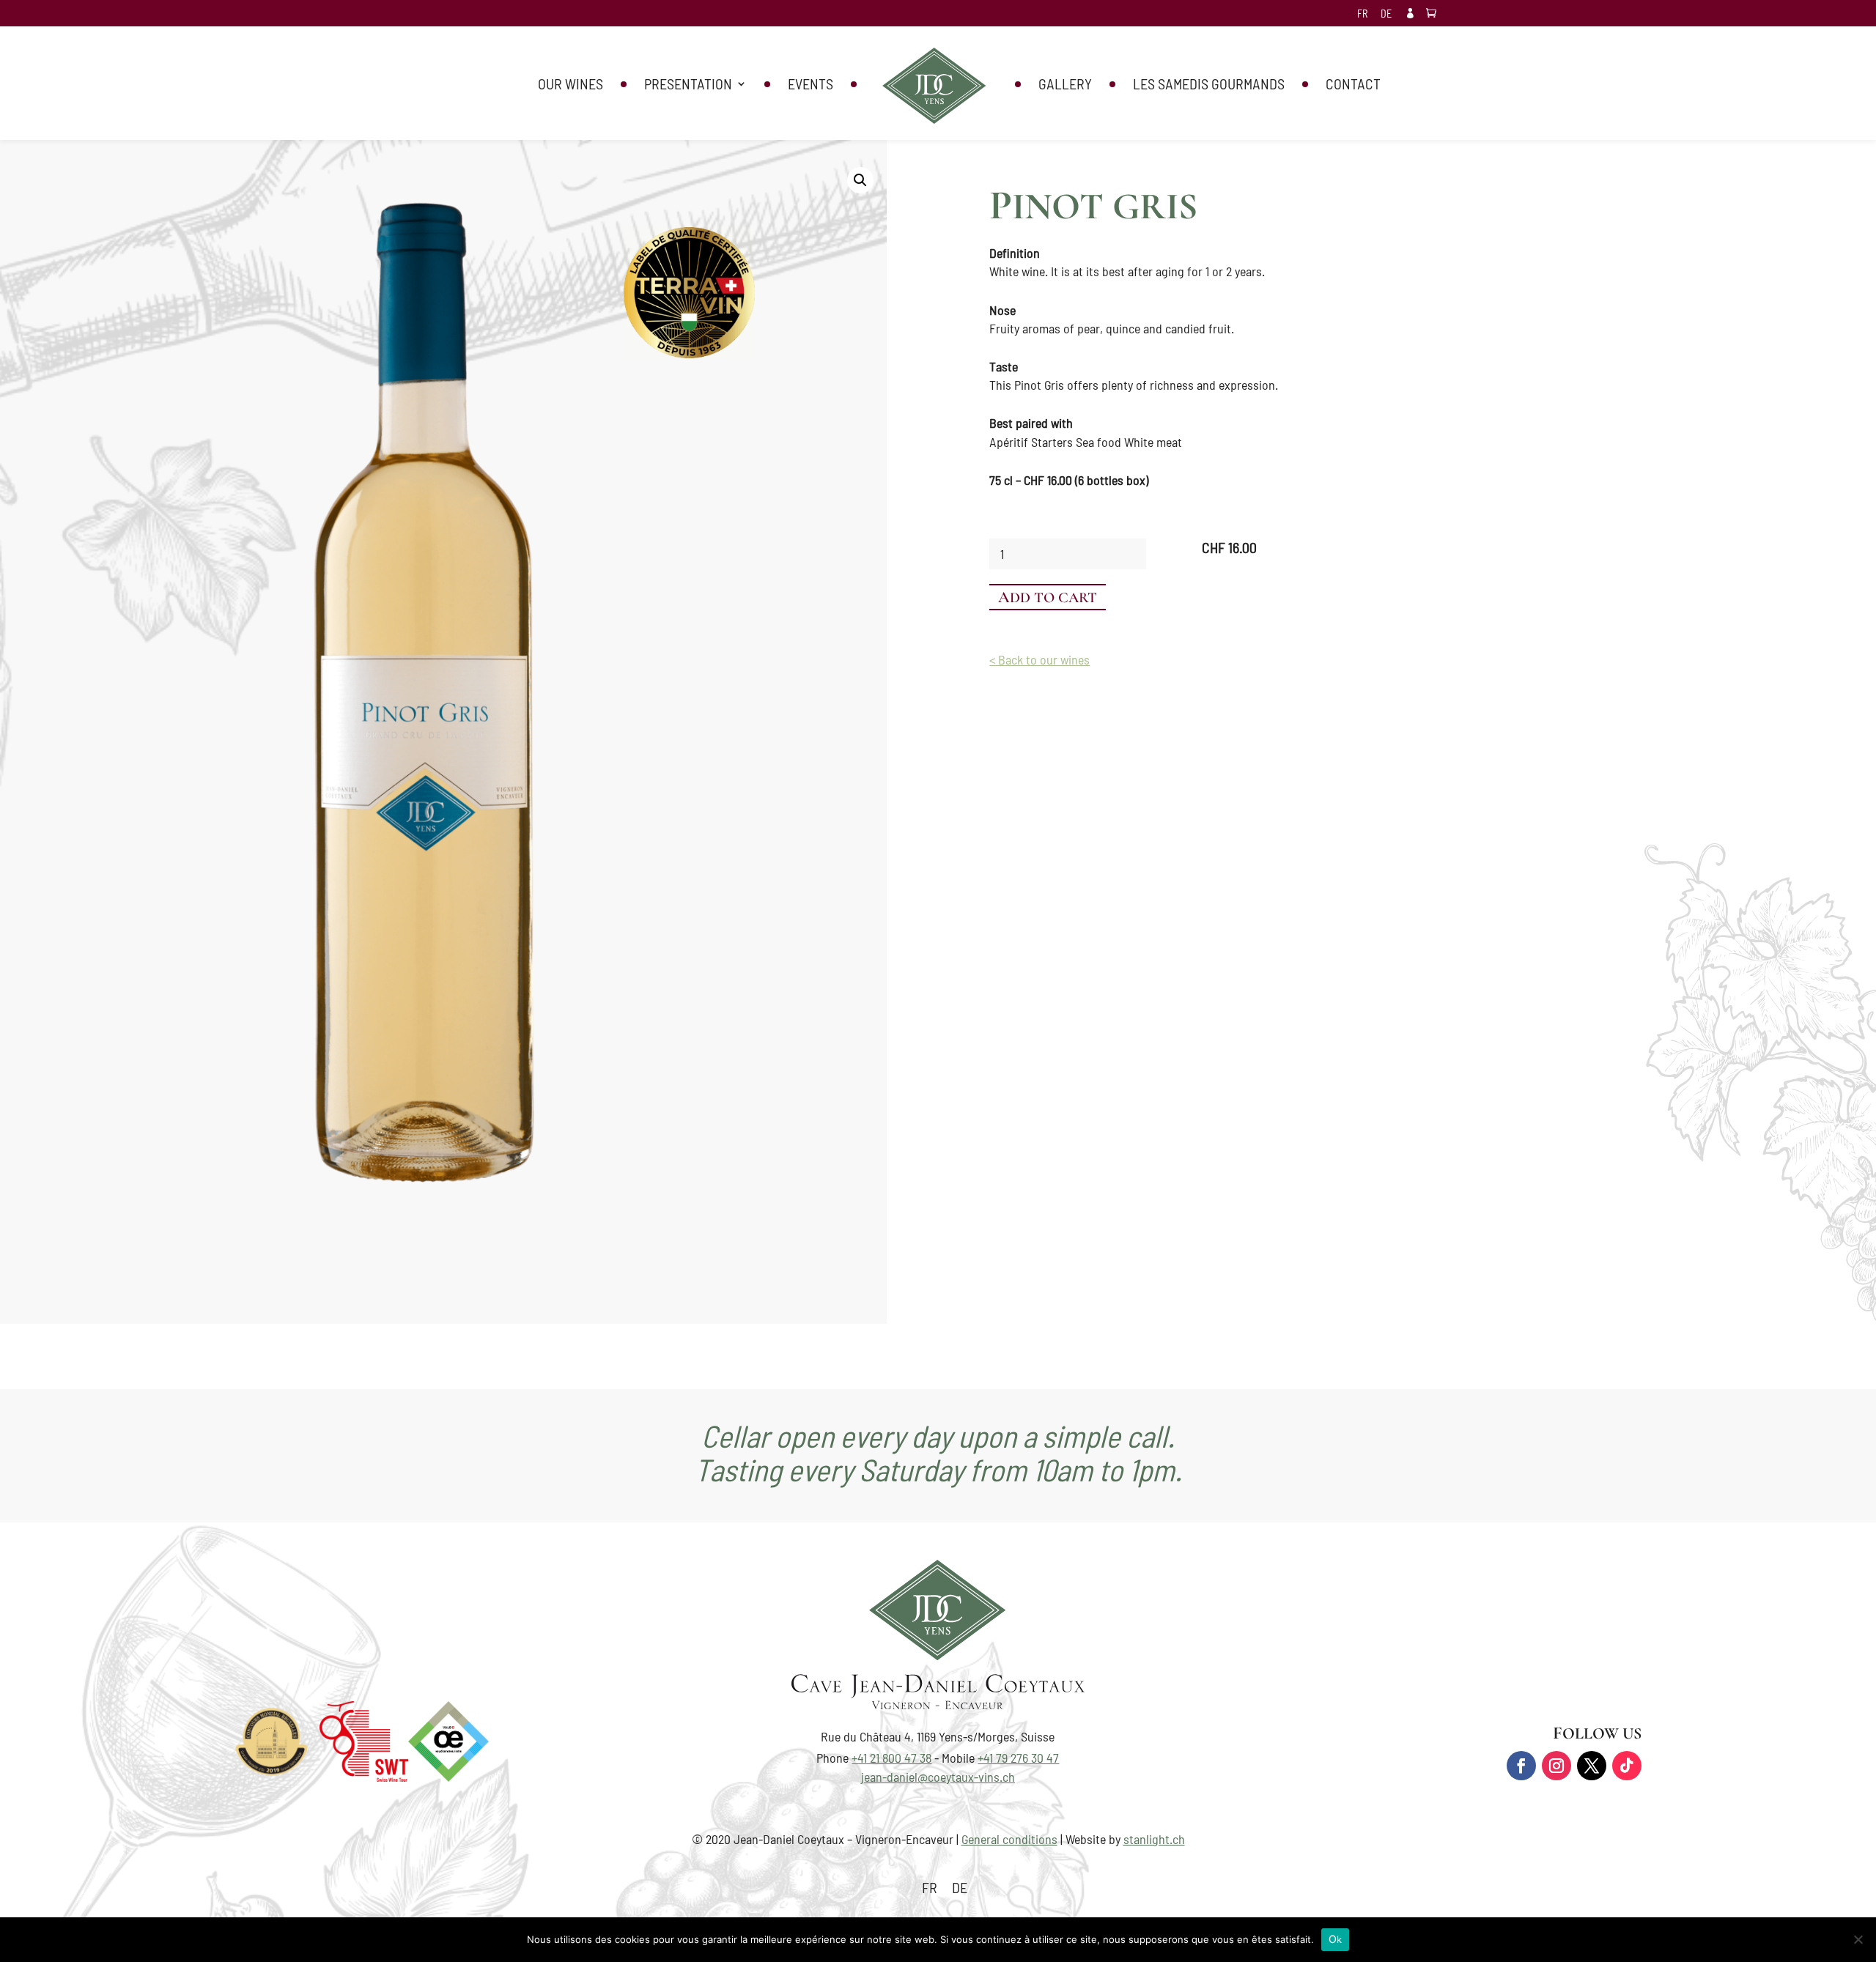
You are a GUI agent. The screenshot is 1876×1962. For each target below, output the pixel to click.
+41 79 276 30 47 (1018, 1758)
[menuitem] (1362, 18)
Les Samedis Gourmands (1209, 85)
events (810, 85)
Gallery (1065, 85)
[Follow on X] (1592, 1766)
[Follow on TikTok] (1627, 1766)
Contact (1353, 85)
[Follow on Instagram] (1556, 1766)
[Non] (1858, 1939)
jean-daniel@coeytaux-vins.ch (938, 1777)
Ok (1336, 1939)
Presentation (688, 85)
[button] (860, 180)
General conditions (1009, 1839)
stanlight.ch (1154, 1839)
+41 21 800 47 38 (891, 1758)
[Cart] (1435, 14)
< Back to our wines (1039, 659)
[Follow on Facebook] (1521, 1766)
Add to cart (1048, 597)
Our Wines (570, 85)
